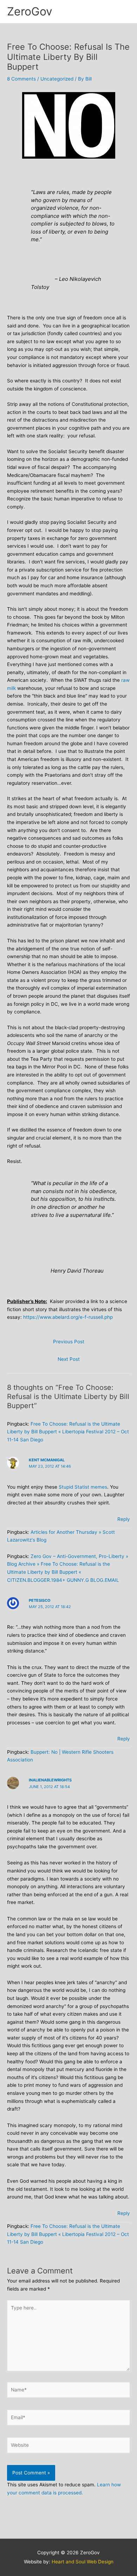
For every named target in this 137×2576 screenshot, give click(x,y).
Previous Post (69, 1342)
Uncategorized (57, 79)
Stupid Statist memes (83, 1487)
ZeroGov (30, 11)
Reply (124, 1519)
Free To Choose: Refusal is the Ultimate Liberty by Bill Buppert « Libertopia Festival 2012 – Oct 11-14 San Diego (68, 1432)
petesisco (40, 1600)
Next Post (69, 1359)
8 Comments (21, 79)
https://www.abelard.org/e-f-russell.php (68, 1317)
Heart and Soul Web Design (83, 2562)
